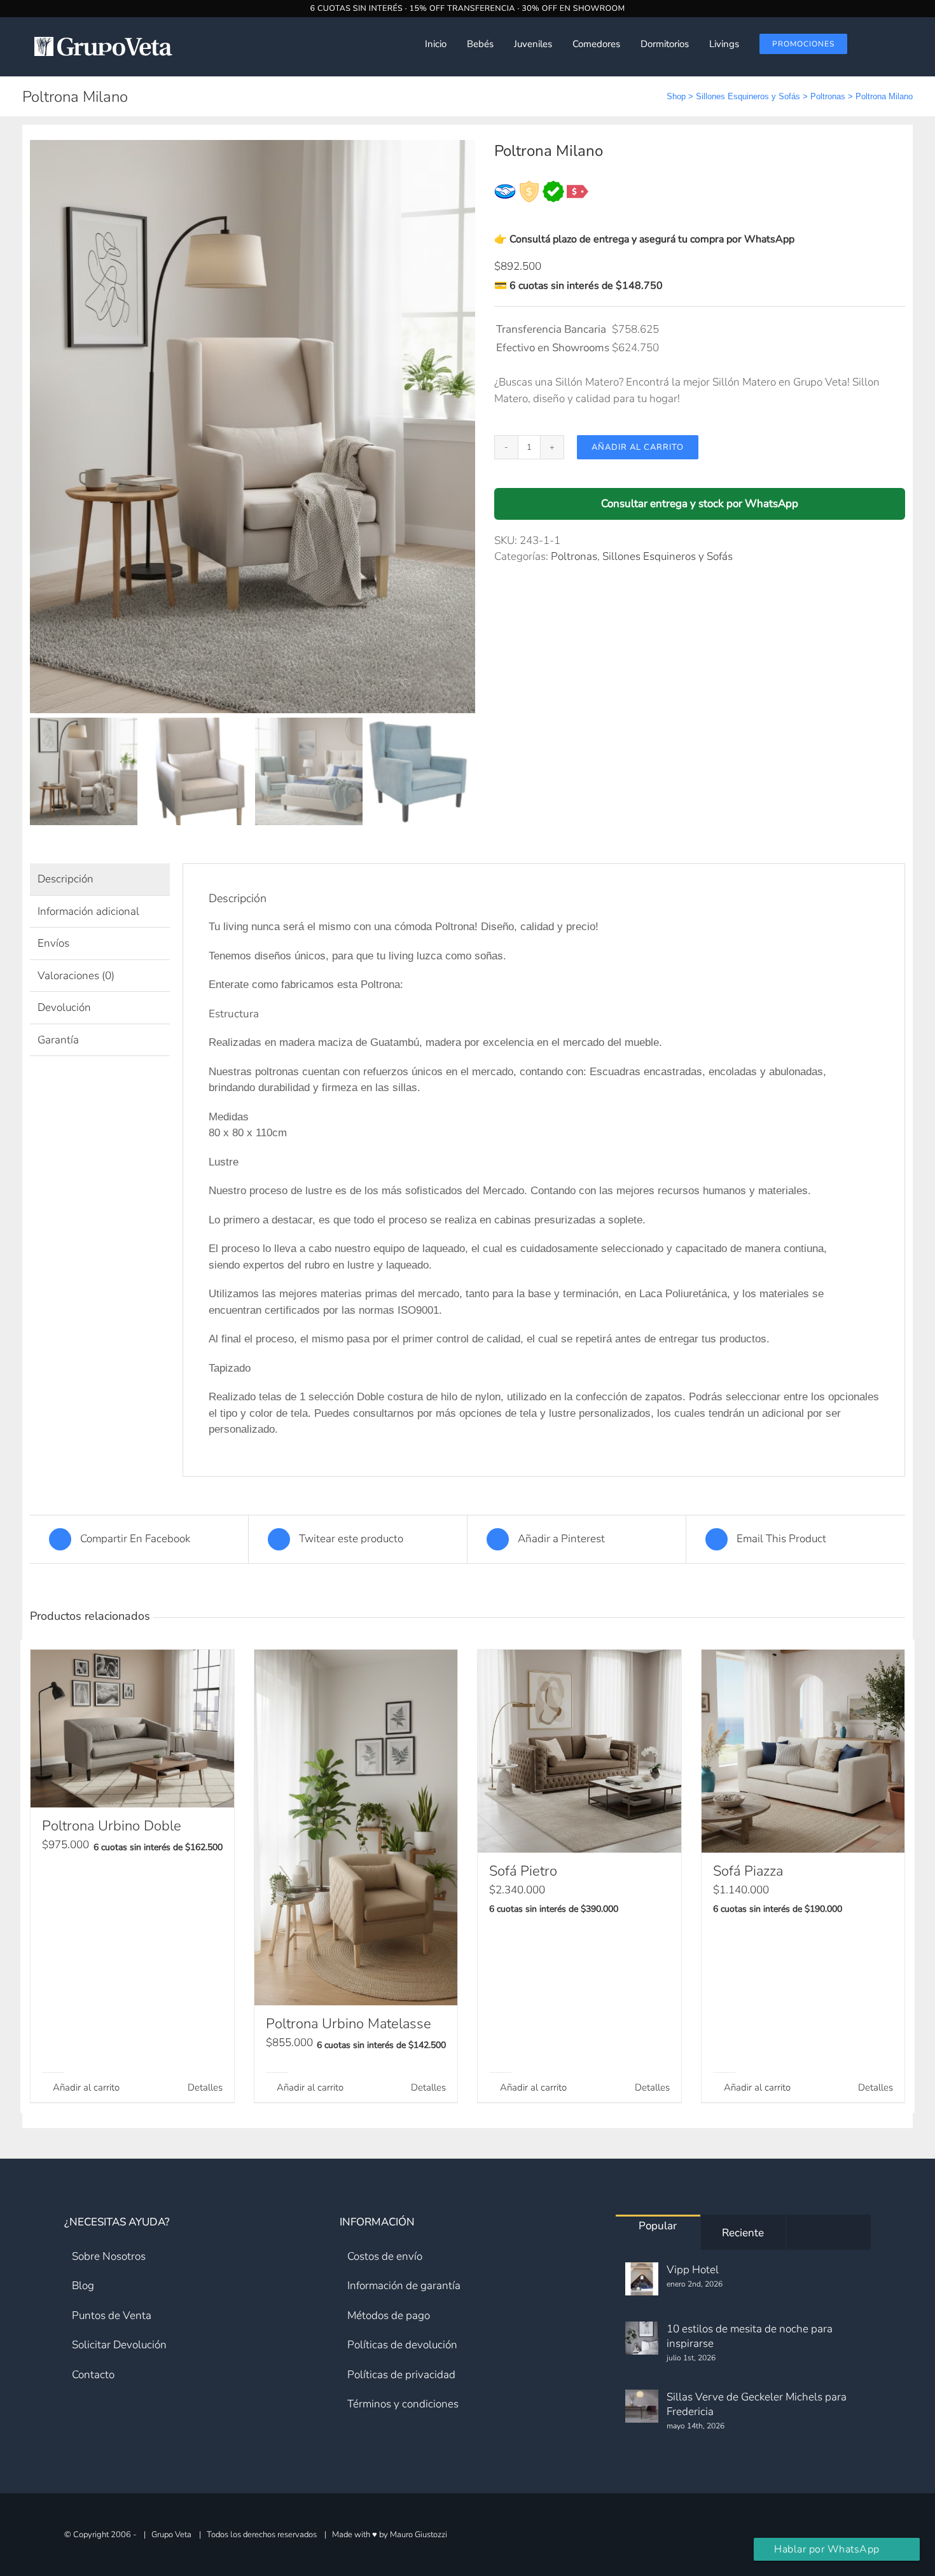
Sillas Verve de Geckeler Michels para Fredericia (757, 2404)
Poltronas (828, 96)
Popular (658, 2226)
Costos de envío (385, 2256)
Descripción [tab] (66, 879)
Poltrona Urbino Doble (112, 1826)
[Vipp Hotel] (642, 2279)
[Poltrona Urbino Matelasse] (356, 1828)
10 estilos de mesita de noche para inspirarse (750, 2336)
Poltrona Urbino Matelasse (349, 2024)
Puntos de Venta (112, 2315)
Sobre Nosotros (109, 2256)
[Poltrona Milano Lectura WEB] (253, 427)
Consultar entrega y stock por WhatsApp (700, 504)
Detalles (205, 2087)
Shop (676, 96)
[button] (904, 44)
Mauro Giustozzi (419, 2534)
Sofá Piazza (748, 1871)
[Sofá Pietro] (579, 1751)
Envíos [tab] (53, 943)
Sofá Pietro (523, 1871)
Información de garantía (404, 2286)
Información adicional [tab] (88, 911)
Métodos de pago (389, 2315)
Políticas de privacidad (401, 2375)
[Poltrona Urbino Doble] (132, 1729)
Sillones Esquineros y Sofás (748, 96)
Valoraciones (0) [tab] (76, 976)
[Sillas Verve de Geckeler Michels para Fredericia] (642, 2406)
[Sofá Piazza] (803, 1751)
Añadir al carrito (638, 447)
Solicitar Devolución (119, 2345)
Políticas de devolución (402, 2345)
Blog (83, 2286)
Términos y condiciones (403, 2404)
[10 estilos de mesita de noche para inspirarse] (642, 2338)
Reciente (743, 2233)
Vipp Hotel (693, 2270)
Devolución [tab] (64, 1007)
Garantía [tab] (58, 1040)
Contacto (93, 2375)
